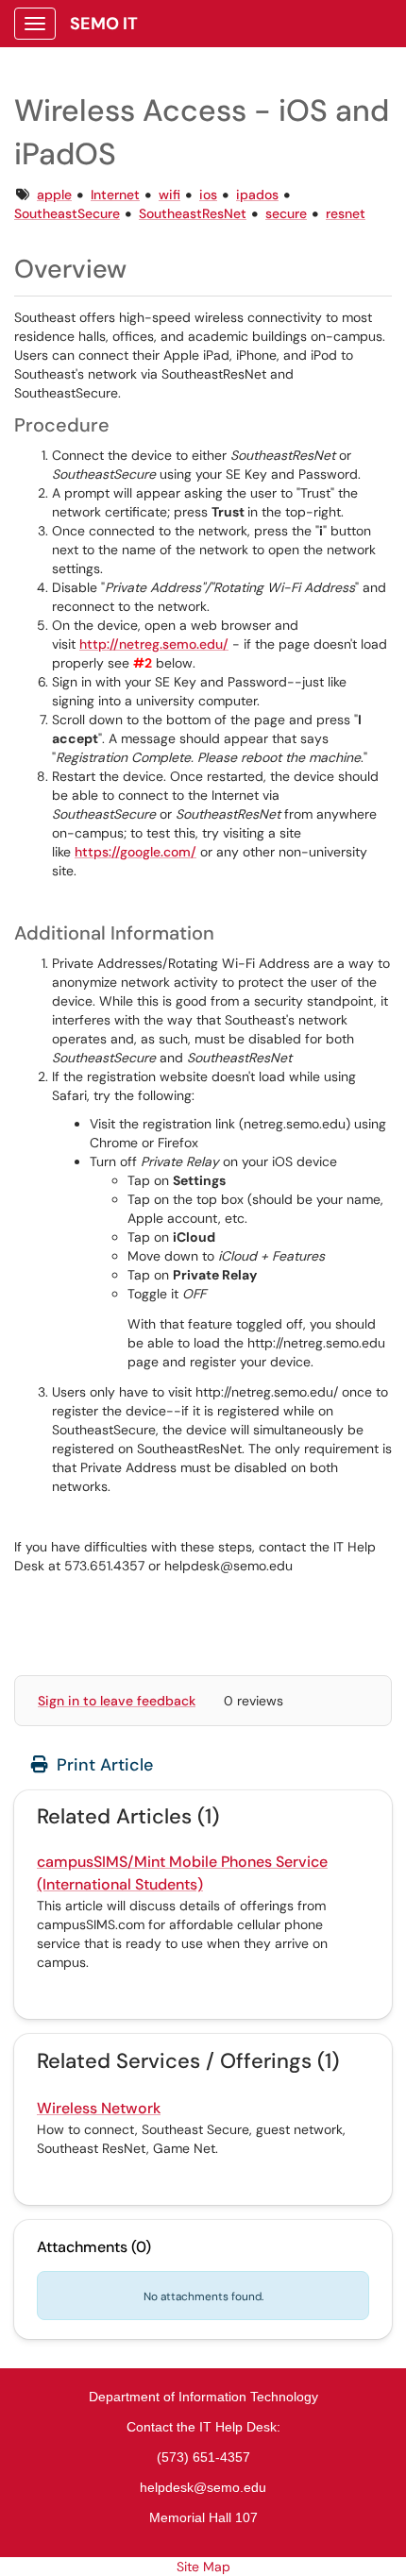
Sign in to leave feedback (117, 1701)
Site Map (203, 2567)
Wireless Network (99, 2108)
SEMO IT (104, 24)
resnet (346, 213)
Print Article (102, 1765)
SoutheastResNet (193, 213)
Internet (115, 195)
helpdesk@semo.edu (203, 2487)
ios (208, 195)
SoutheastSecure (67, 213)
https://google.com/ (135, 852)
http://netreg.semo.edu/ (154, 644)
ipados (257, 195)
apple (54, 195)
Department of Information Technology (203, 2397)
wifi (169, 195)
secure (286, 213)
